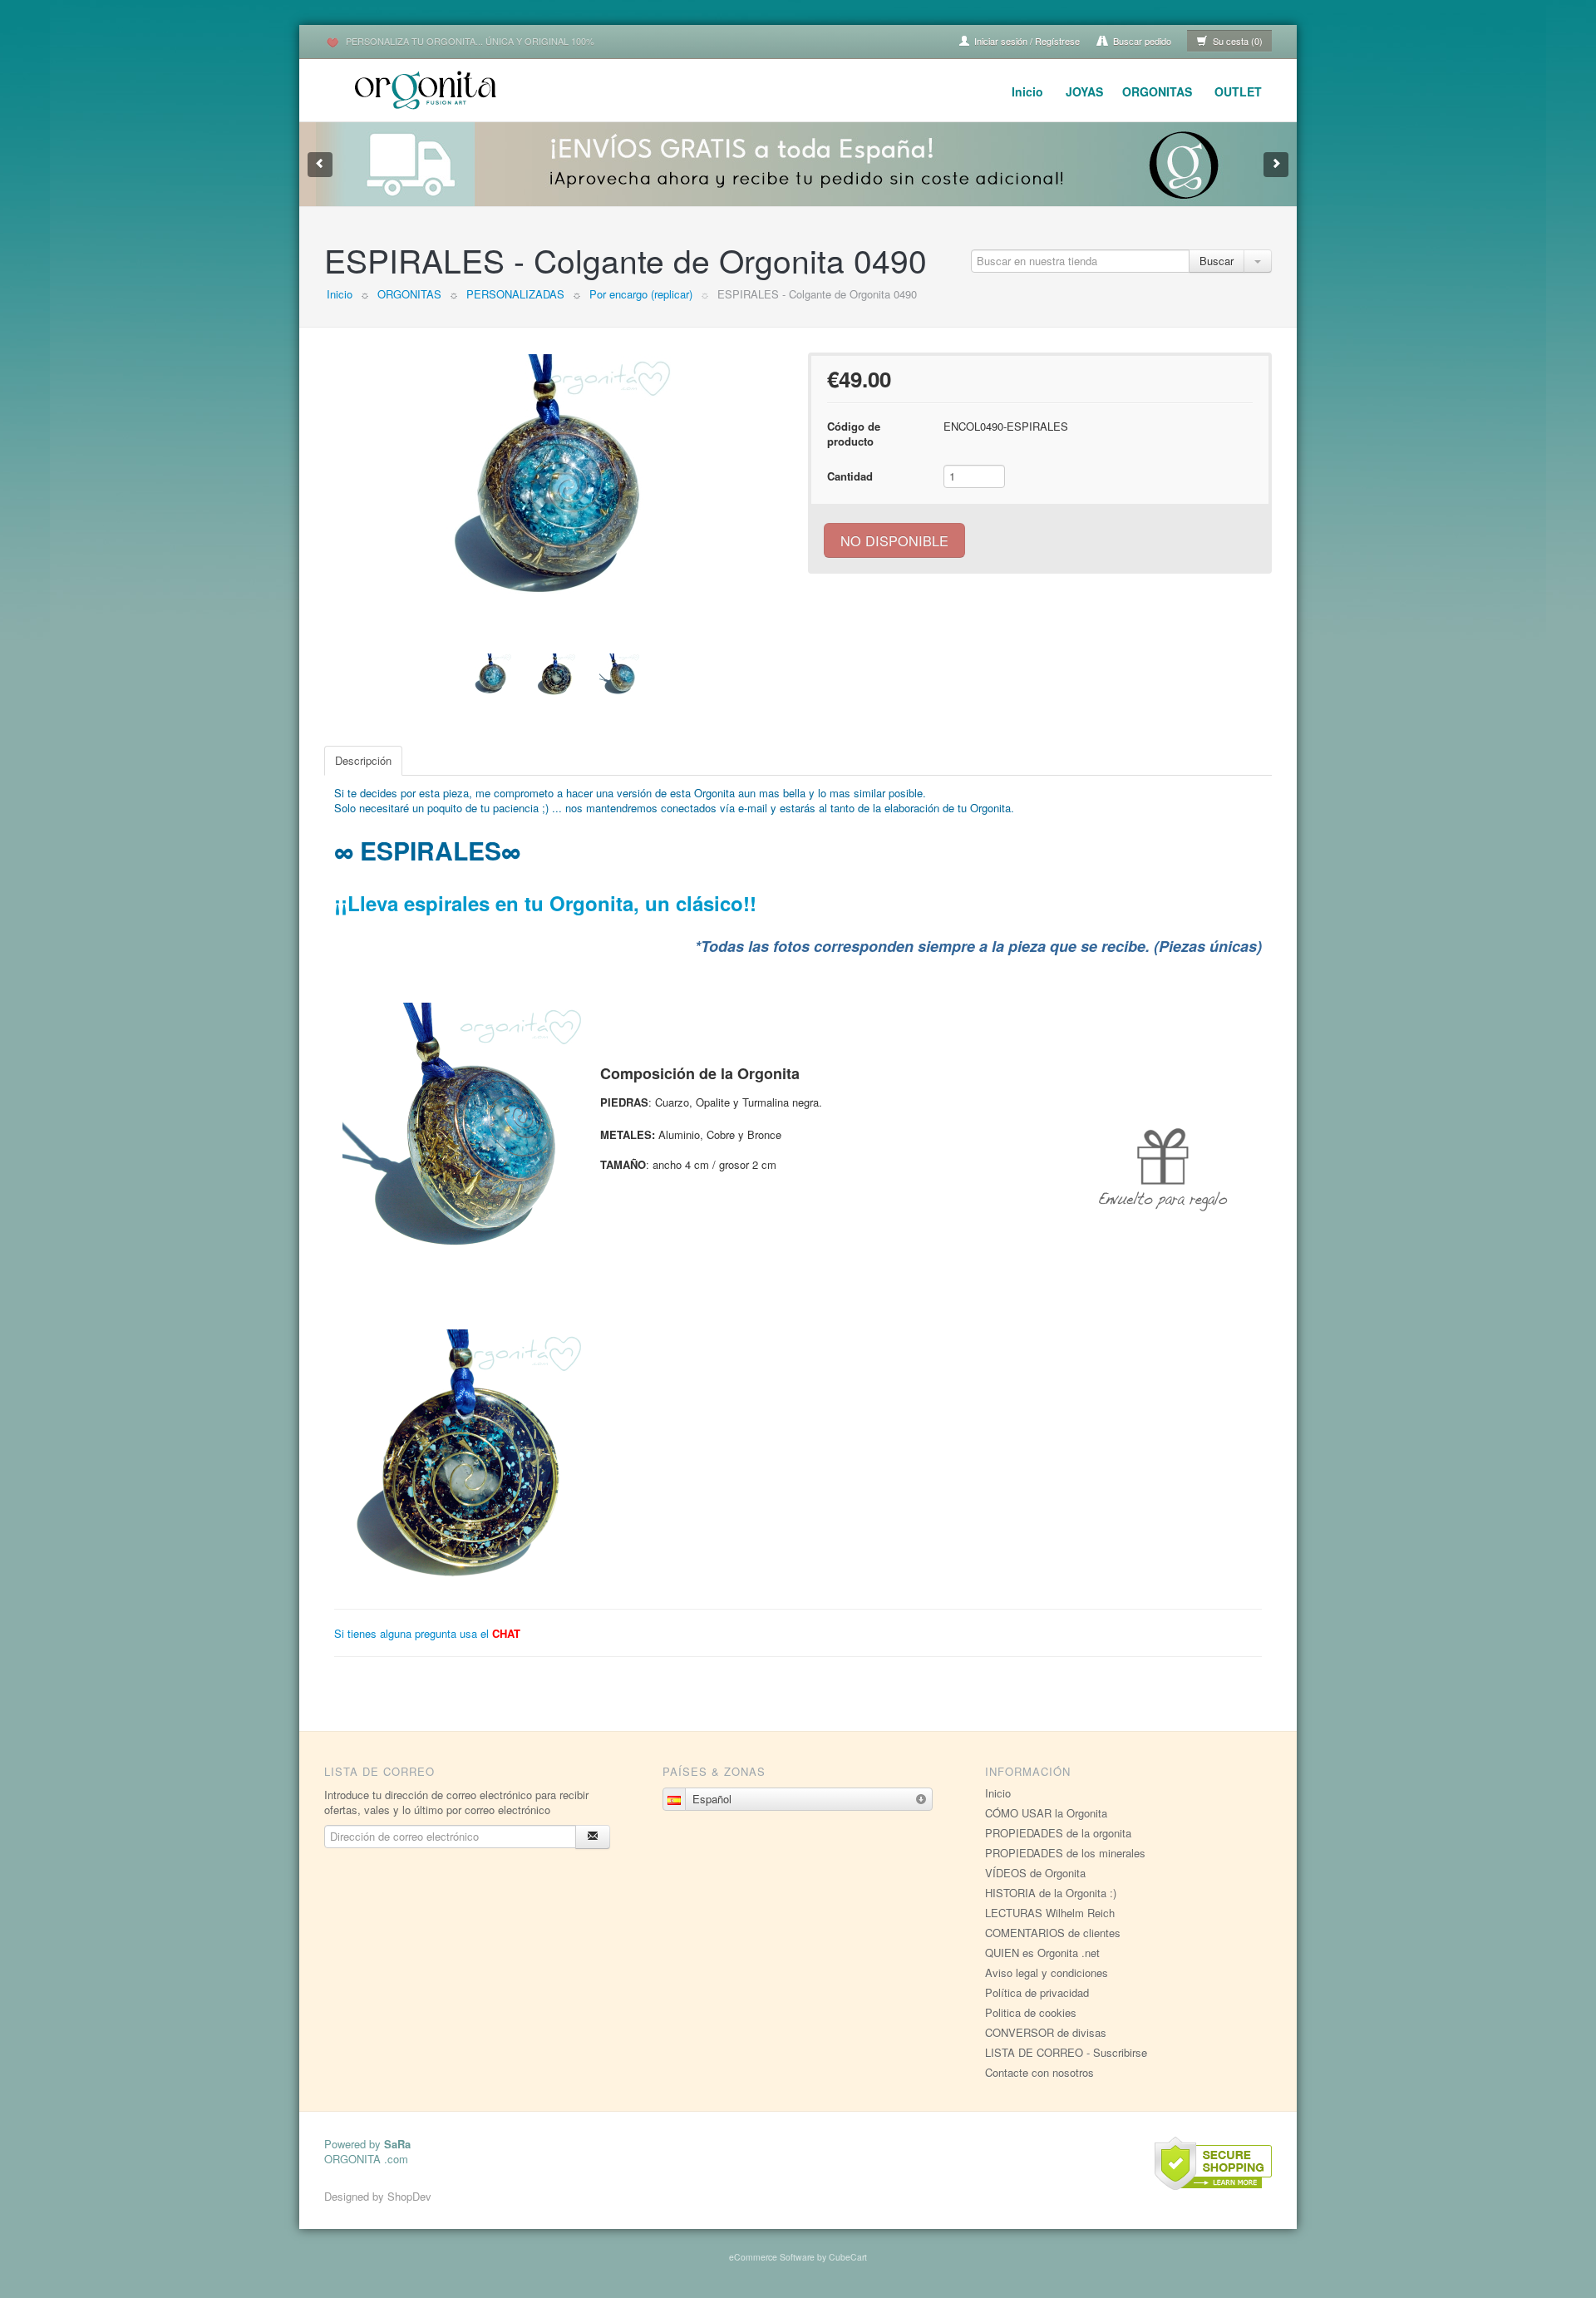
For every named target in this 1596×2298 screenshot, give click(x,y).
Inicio (1027, 91)
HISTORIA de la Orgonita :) (1051, 1893)
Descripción (363, 760)
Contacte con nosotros (1039, 2072)
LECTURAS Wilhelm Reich (1050, 1913)
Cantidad (850, 476)
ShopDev (409, 2196)
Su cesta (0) (1236, 41)
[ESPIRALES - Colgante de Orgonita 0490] (556, 479)
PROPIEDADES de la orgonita (1058, 1833)
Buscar (1217, 261)
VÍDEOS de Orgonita (1035, 1873)
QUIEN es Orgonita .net (1042, 1953)
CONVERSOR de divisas (1046, 2032)
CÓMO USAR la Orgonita (1046, 1813)
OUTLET (1238, 91)
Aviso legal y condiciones (1047, 1973)
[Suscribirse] (593, 1837)
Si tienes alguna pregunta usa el (427, 1633)
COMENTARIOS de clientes (1053, 1933)
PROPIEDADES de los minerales (1065, 1853)
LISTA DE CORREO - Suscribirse (1066, 2052)
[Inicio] (428, 88)
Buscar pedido (1141, 41)
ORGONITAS (1157, 91)
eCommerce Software (772, 2257)
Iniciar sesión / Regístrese (1026, 41)
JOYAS (1084, 91)
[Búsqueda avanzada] (1258, 261)
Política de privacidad (1037, 1992)
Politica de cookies (1031, 2012)
